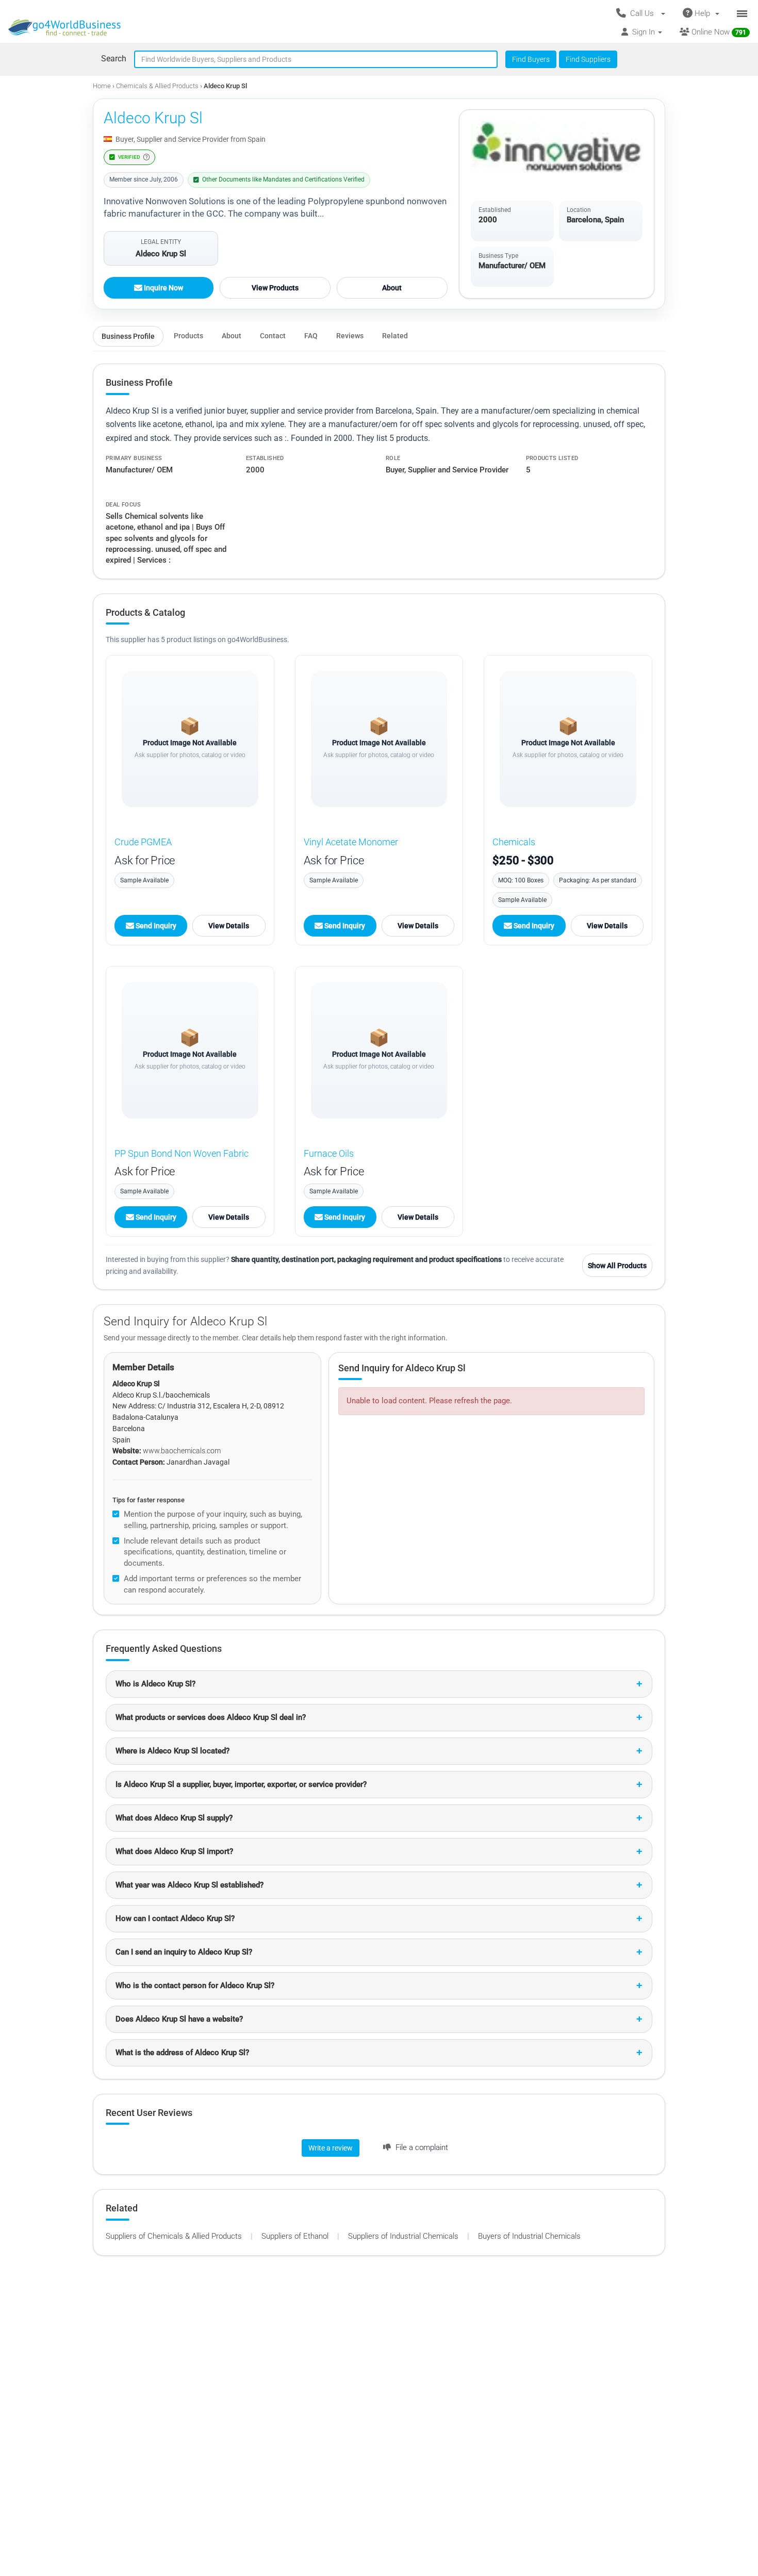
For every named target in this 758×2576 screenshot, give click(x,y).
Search (114, 59)
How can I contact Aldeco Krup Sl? (175, 1918)
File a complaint (421, 2147)
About (392, 288)
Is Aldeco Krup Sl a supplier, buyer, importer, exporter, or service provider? (241, 1784)
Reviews (350, 336)
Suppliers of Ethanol (296, 2236)
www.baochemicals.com (182, 1451)
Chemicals (514, 842)
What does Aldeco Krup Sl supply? (174, 1818)
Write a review (331, 2148)
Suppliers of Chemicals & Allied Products (175, 2236)
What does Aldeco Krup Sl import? (174, 1851)
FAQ (311, 336)
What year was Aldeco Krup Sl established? (190, 1885)
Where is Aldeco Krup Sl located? (172, 1751)
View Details (229, 926)
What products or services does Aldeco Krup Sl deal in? (211, 1717)
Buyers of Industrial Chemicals (529, 2236)
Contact (273, 336)
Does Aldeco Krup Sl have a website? (179, 2019)
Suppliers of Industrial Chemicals (404, 2236)
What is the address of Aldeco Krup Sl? (182, 2053)
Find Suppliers (588, 59)
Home (102, 86)
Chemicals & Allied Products (158, 86)
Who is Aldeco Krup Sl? (155, 1684)
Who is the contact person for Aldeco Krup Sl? (195, 1986)
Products (188, 336)
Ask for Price (145, 860)
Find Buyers (531, 59)
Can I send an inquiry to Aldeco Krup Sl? (184, 1952)
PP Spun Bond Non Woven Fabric (182, 1153)
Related (395, 336)
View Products (275, 288)
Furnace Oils (329, 1153)
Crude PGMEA (143, 842)
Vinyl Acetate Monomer (351, 842)
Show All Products (617, 1266)
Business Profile (128, 336)
